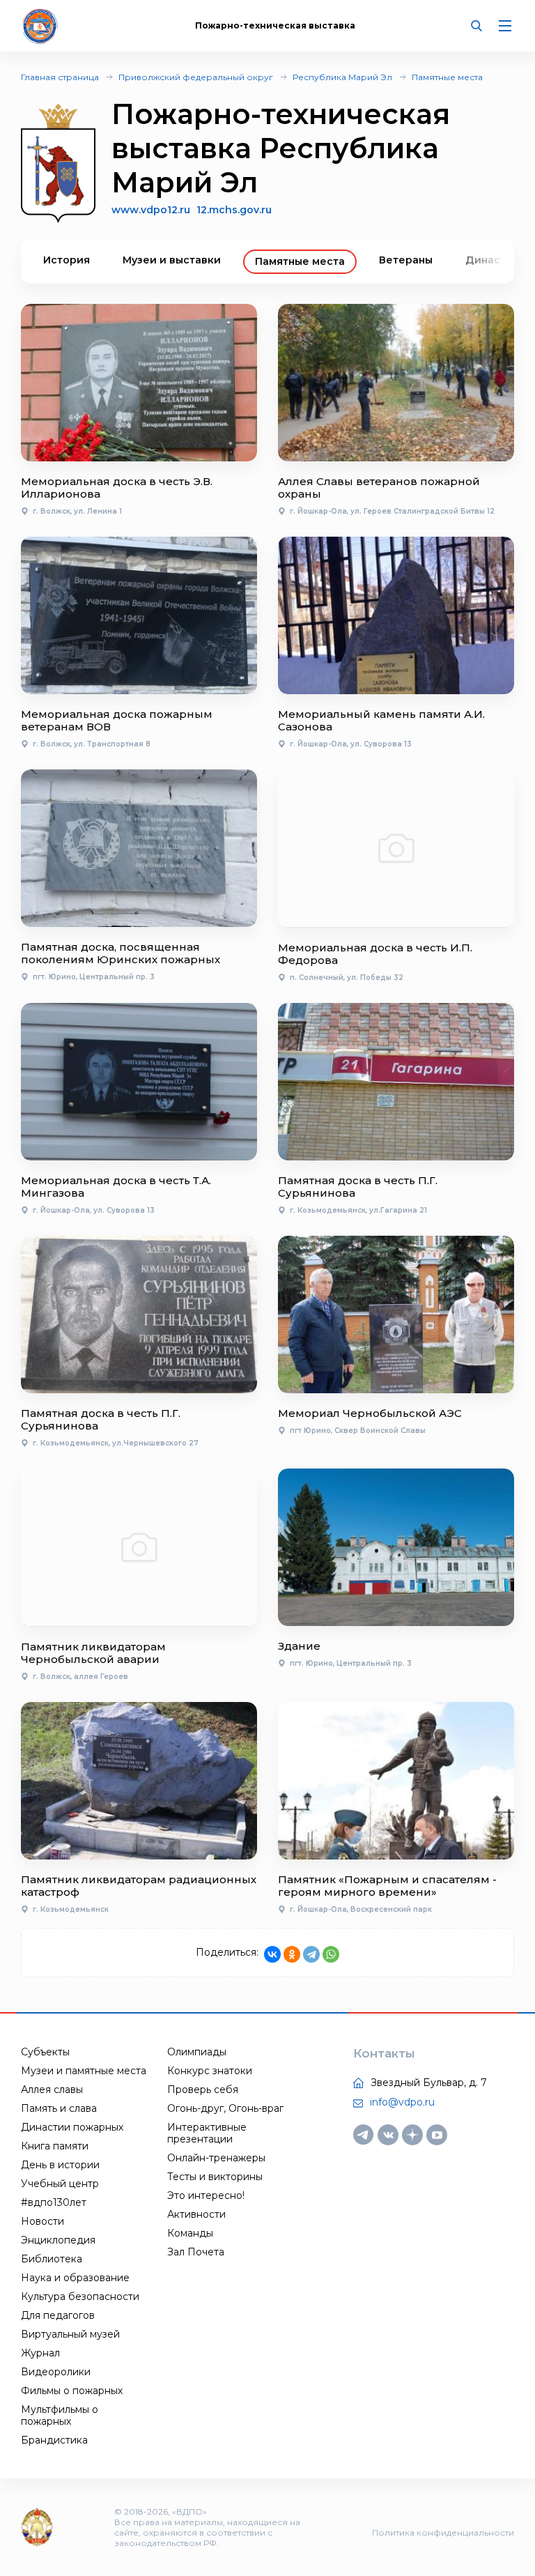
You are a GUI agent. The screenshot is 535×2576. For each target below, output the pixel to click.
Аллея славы (52, 2090)
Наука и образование (75, 2278)
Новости (42, 2221)
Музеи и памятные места (84, 2071)
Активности (196, 2214)
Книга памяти (55, 2146)
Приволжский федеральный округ (196, 77)
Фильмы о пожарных (72, 2391)
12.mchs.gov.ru (234, 210)
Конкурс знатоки (210, 2071)
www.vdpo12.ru (151, 210)
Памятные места (447, 77)
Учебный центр (60, 2184)
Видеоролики (56, 2372)
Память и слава (59, 2108)
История (67, 260)
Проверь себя (203, 2090)
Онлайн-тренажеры (216, 2158)
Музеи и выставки (172, 260)
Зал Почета (196, 2252)
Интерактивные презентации (207, 2133)
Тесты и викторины (215, 2177)
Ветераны (406, 260)
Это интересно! (206, 2195)
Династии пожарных (72, 2127)
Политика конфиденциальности (443, 2532)
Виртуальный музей (70, 2334)
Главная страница (60, 77)
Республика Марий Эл (342, 77)
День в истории (60, 2165)
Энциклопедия (58, 2240)
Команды (190, 2233)
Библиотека (52, 2259)
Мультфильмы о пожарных (60, 2415)
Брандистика (54, 2440)
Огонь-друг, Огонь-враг (225, 2108)
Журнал (40, 2353)
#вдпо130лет (54, 2202)
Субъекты (45, 2052)
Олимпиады (197, 2052)
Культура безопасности (80, 2297)
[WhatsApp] (331, 1954)
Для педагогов (58, 2315)
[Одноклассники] (292, 1954)
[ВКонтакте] (272, 1954)
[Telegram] (311, 1954)
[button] (480, 262)
